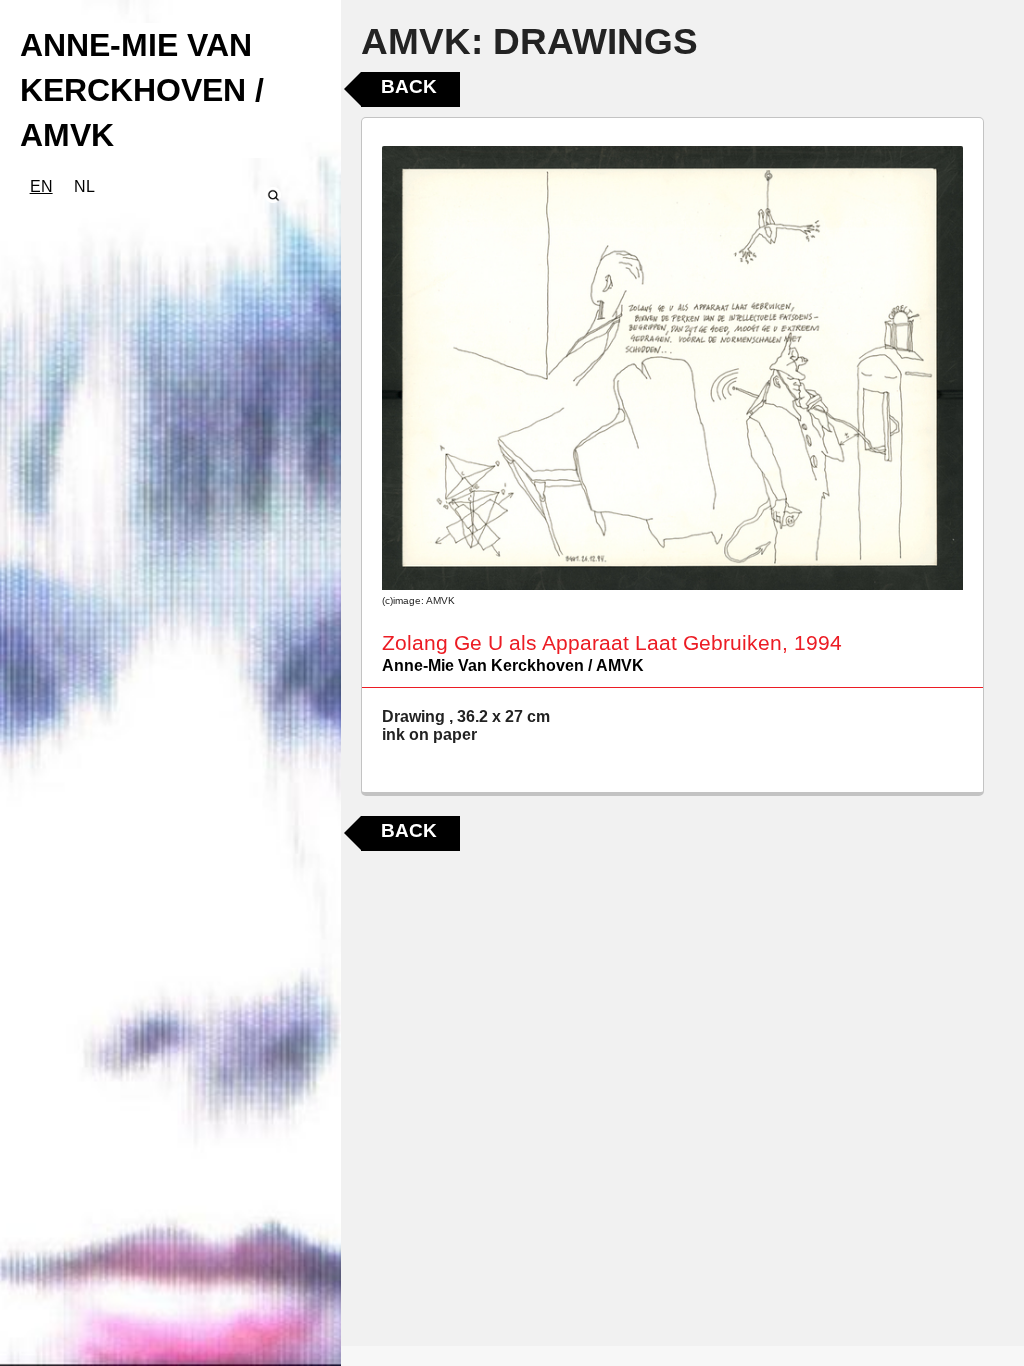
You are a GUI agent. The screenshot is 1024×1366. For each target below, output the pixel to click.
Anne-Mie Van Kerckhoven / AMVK (513, 665)
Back (409, 86)
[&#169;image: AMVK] (672, 368)
